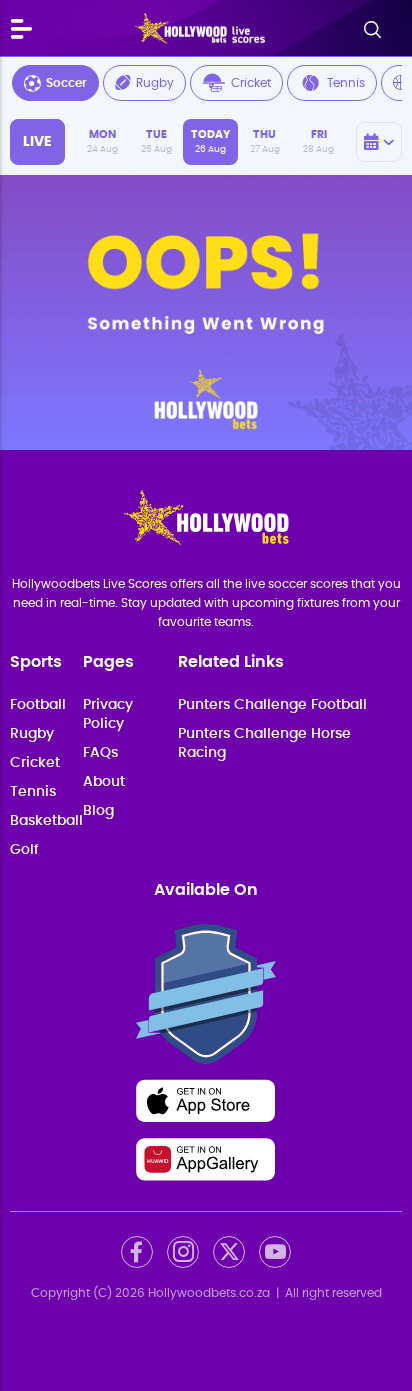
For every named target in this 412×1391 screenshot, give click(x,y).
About (104, 782)
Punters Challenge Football (272, 705)
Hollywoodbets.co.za (209, 1293)
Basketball (46, 821)
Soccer (66, 83)
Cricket (251, 83)
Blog (98, 811)
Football (38, 705)
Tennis (346, 83)
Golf (24, 850)
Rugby (155, 83)
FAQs (100, 753)
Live (37, 142)
